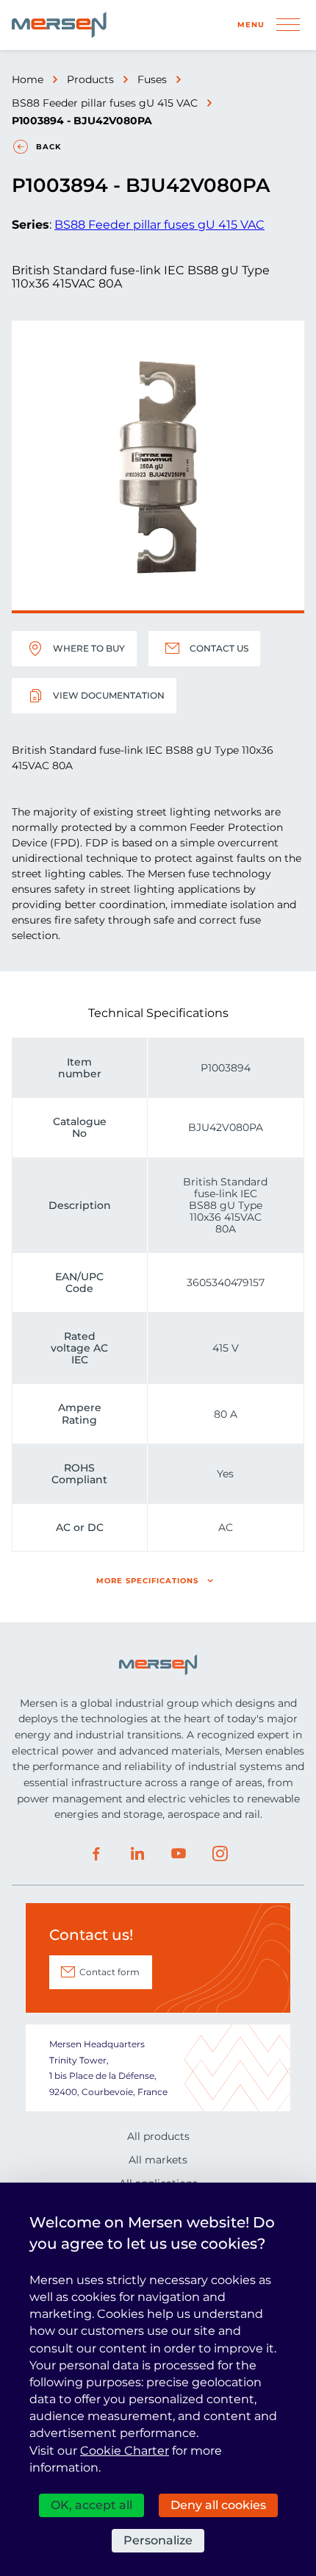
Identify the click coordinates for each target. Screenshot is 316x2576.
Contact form (109, 1972)
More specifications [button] (147, 1581)
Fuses (152, 79)
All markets (158, 2160)
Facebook (96, 1854)
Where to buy (89, 648)
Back (49, 147)
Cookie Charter (125, 2451)
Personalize (158, 2540)
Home (28, 79)
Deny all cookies (218, 2505)
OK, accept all (91, 2505)
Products (90, 79)
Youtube (179, 1854)
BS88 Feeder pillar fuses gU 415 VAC (105, 103)
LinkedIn (137, 1854)
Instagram (220, 1854)
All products (158, 2136)
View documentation (109, 695)
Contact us (219, 648)
